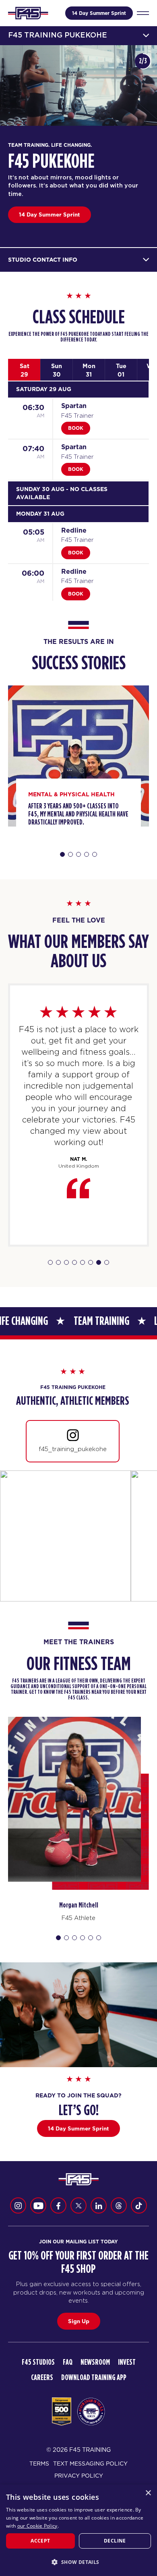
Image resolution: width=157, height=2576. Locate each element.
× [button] (148, 2493)
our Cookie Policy (37, 2526)
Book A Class (37, 214)
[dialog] (78, 2530)
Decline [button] (115, 2541)
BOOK (76, 428)
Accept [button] (40, 2541)
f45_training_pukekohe (73, 1449)
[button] (78, 2562)
